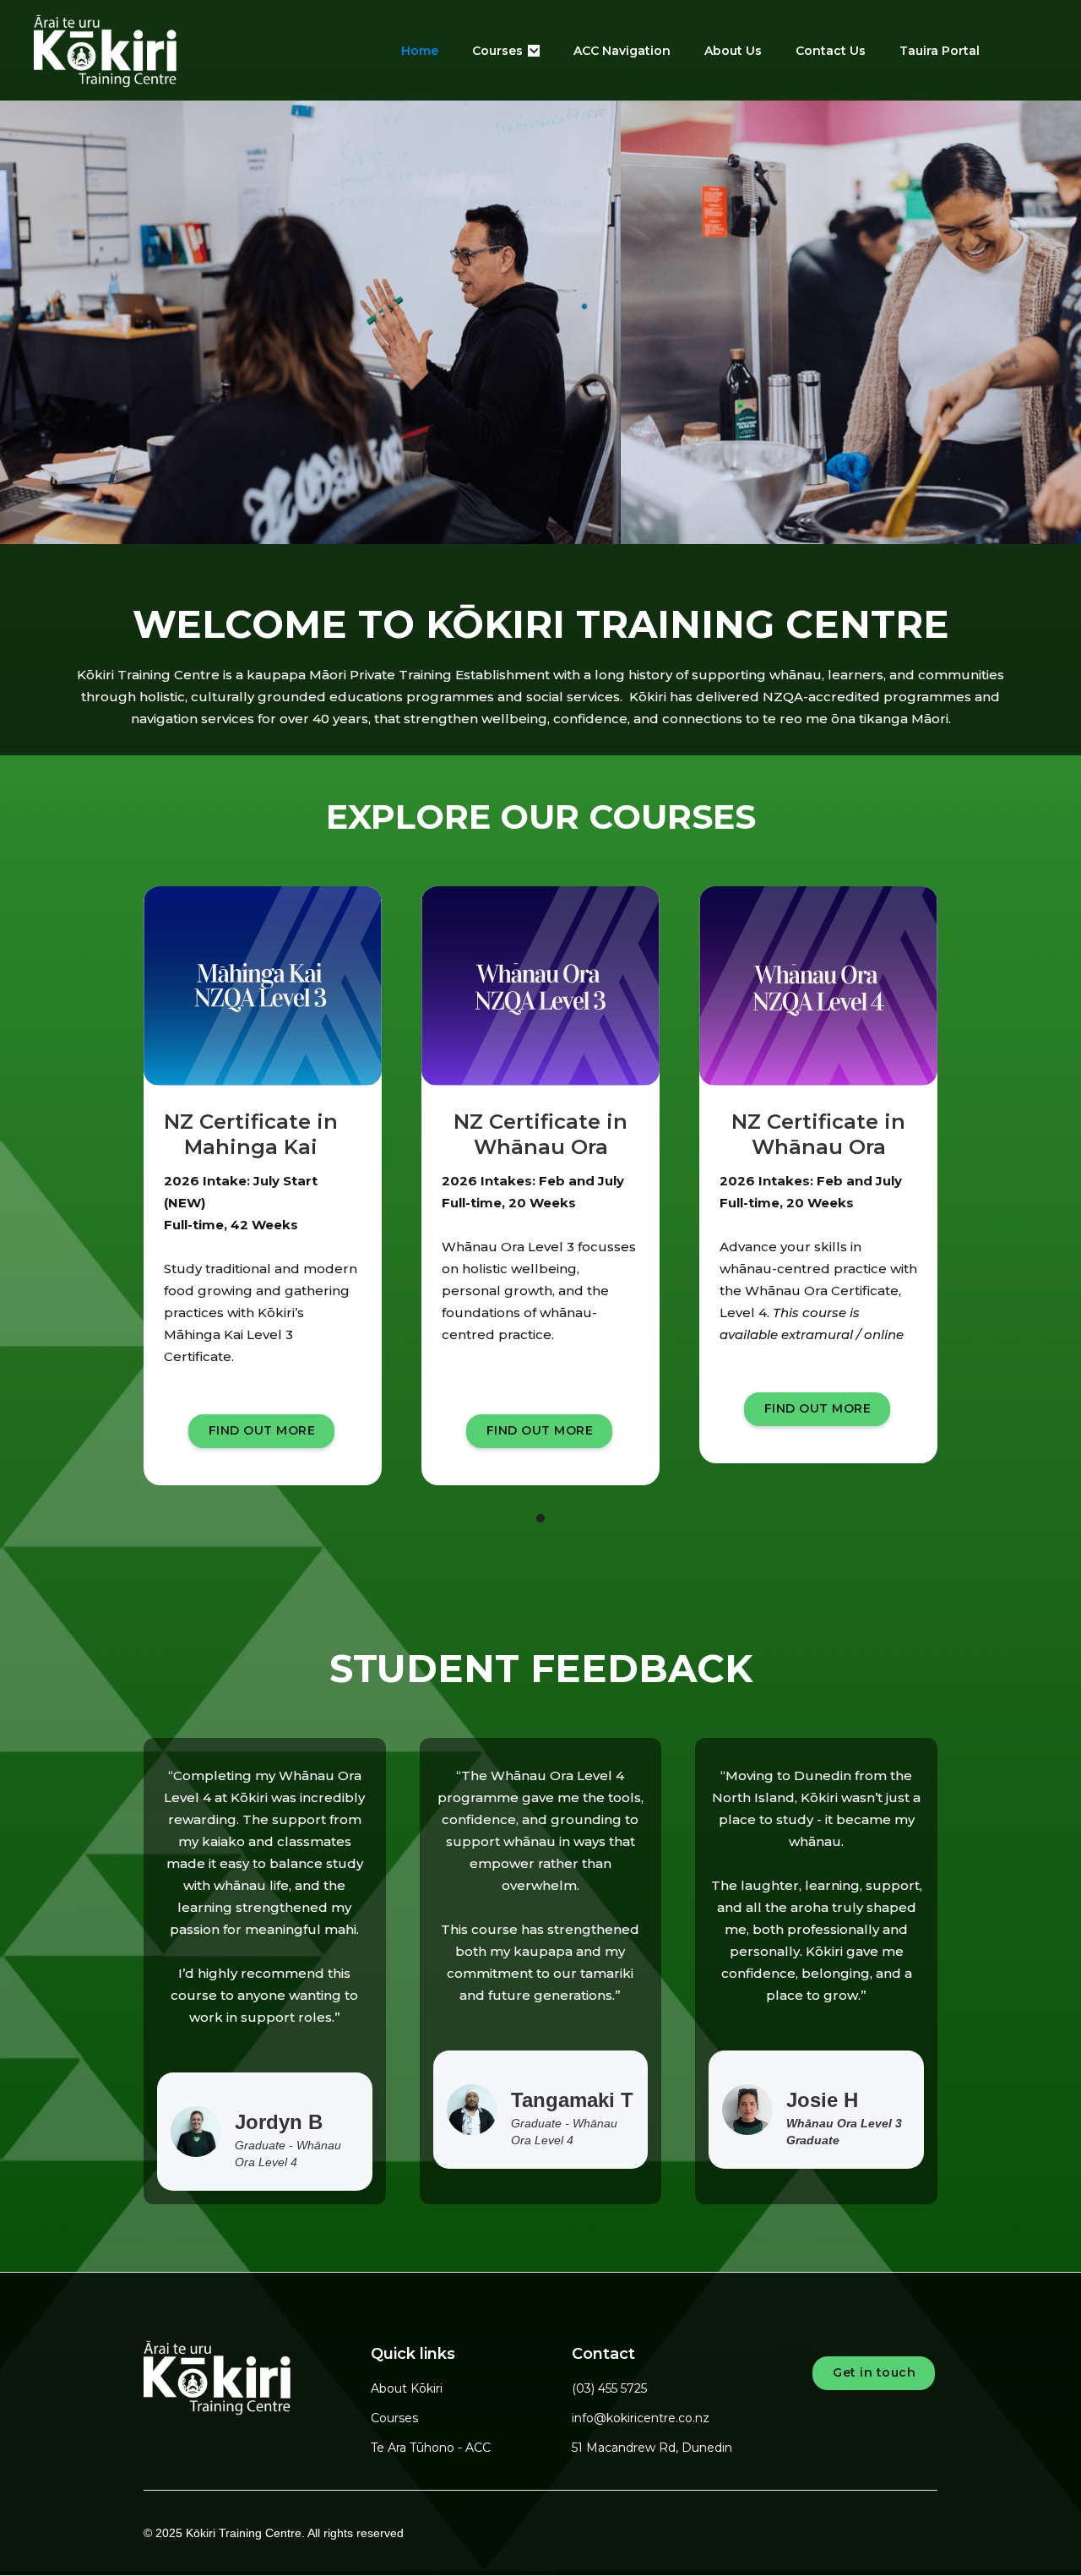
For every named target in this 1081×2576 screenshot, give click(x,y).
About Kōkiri (407, 2388)
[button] (506, 51)
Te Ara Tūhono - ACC (431, 2448)
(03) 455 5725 (609, 2388)
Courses (394, 2418)
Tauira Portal (940, 51)
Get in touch (874, 2372)
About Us (733, 51)
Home (420, 51)
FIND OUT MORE (262, 1430)
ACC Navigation (622, 51)
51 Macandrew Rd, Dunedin (652, 2448)
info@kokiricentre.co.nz (641, 2418)
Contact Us (831, 51)
